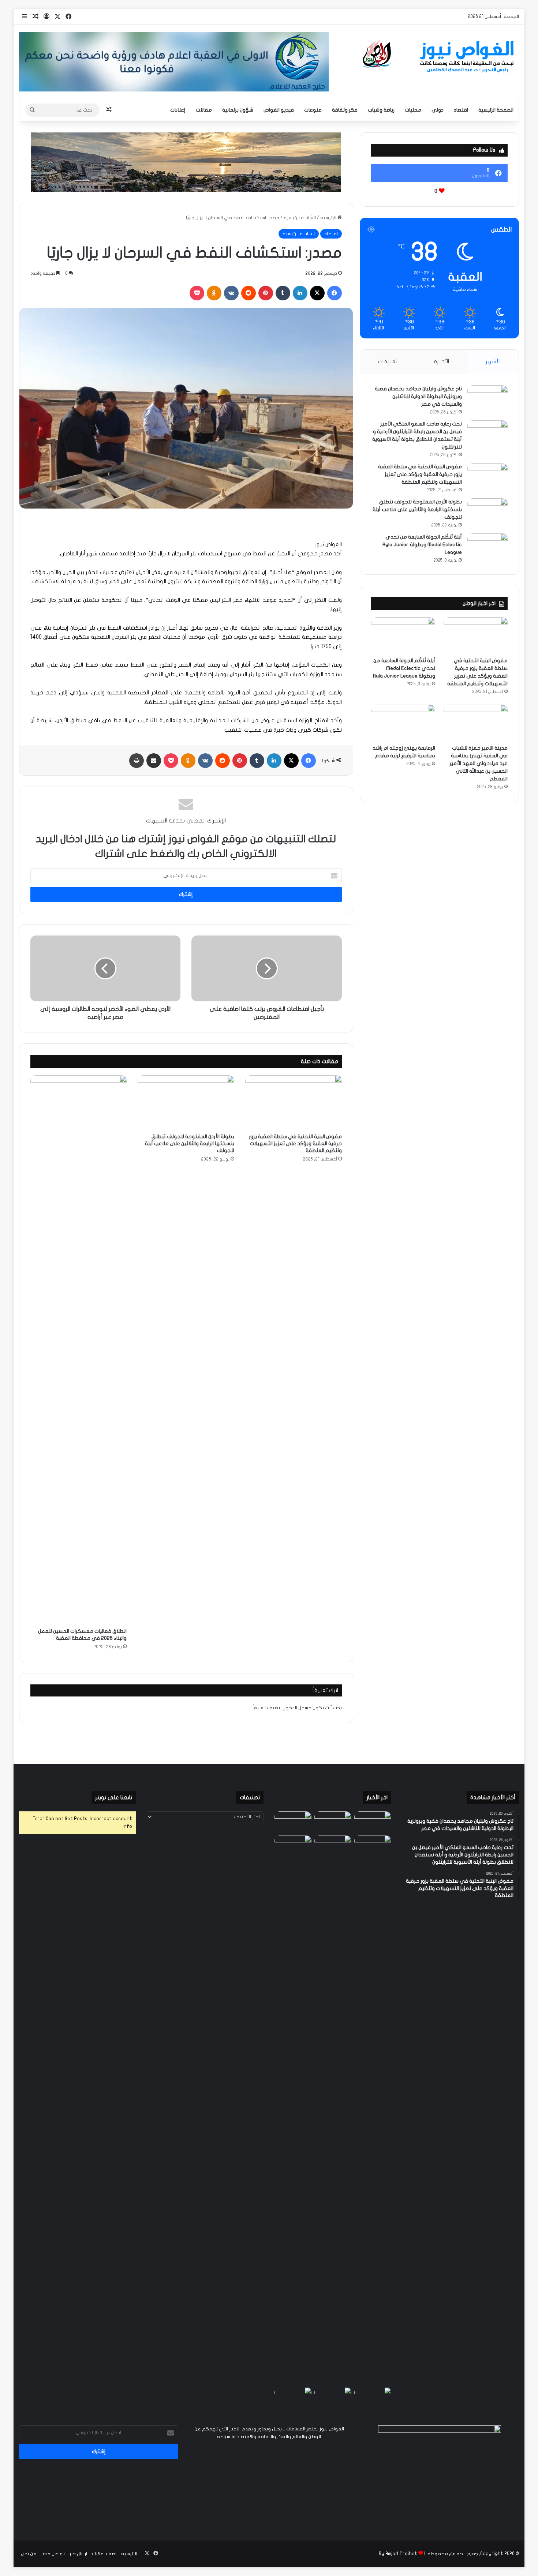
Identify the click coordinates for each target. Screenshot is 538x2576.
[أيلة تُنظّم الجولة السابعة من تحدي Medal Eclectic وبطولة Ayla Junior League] (487, 547)
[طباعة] (137, 761)
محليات (413, 110)
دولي (438, 110)
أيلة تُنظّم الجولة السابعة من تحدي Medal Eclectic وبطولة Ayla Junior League (422, 545)
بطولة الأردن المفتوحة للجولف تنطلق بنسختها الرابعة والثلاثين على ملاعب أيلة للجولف (190, 1143)
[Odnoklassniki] (214, 293)
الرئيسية (329, 218)
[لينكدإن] (300, 293)
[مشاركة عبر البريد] (154, 761)
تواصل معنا (53, 2554)
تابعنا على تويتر (114, 1797)
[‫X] (317, 293)
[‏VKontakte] (231, 293)
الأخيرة (442, 361)
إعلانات (178, 110)
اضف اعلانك (104, 2554)
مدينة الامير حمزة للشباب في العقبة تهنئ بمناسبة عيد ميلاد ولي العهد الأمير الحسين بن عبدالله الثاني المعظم (479, 763)
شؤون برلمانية (238, 110)
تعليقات (388, 361)
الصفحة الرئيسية (496, 110)
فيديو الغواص (279, 110)
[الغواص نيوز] (440, 57)
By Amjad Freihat (398, 2554)
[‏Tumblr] (283, 293)
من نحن (29, 2554)
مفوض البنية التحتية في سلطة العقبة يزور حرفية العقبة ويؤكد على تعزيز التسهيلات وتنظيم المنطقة (295, 1143)
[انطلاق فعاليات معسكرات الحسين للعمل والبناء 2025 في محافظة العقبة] (79, 1350)
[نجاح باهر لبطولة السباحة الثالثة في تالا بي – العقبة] (293, 2397)
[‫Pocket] (197, 293)
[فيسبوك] (335, 293)
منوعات (313, 110)
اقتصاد (461, 110)
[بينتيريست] (266, 293)
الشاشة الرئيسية (300, 218)
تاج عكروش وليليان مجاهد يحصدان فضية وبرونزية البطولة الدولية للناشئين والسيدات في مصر (418, 396)
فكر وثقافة (345, 110)
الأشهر (493, 361)
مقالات (204, 110)
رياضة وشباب (381, 110)
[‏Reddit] (249, 293)
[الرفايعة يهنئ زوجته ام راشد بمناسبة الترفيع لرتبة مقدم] (403, 723)
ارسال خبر (78, 2554)
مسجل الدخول (297, 1708)
